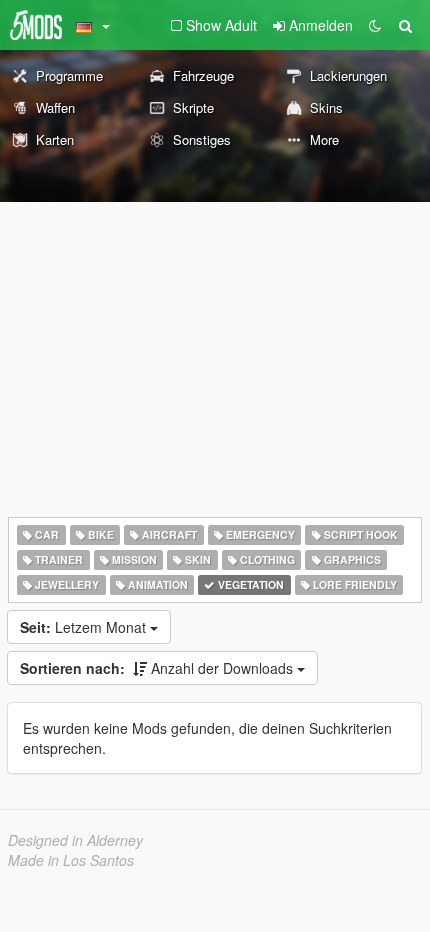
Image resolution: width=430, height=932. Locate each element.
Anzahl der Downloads (158, 668)
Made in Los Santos (71, 860)
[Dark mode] (375, 25)
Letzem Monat (85, 627)
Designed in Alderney (75, 840)
